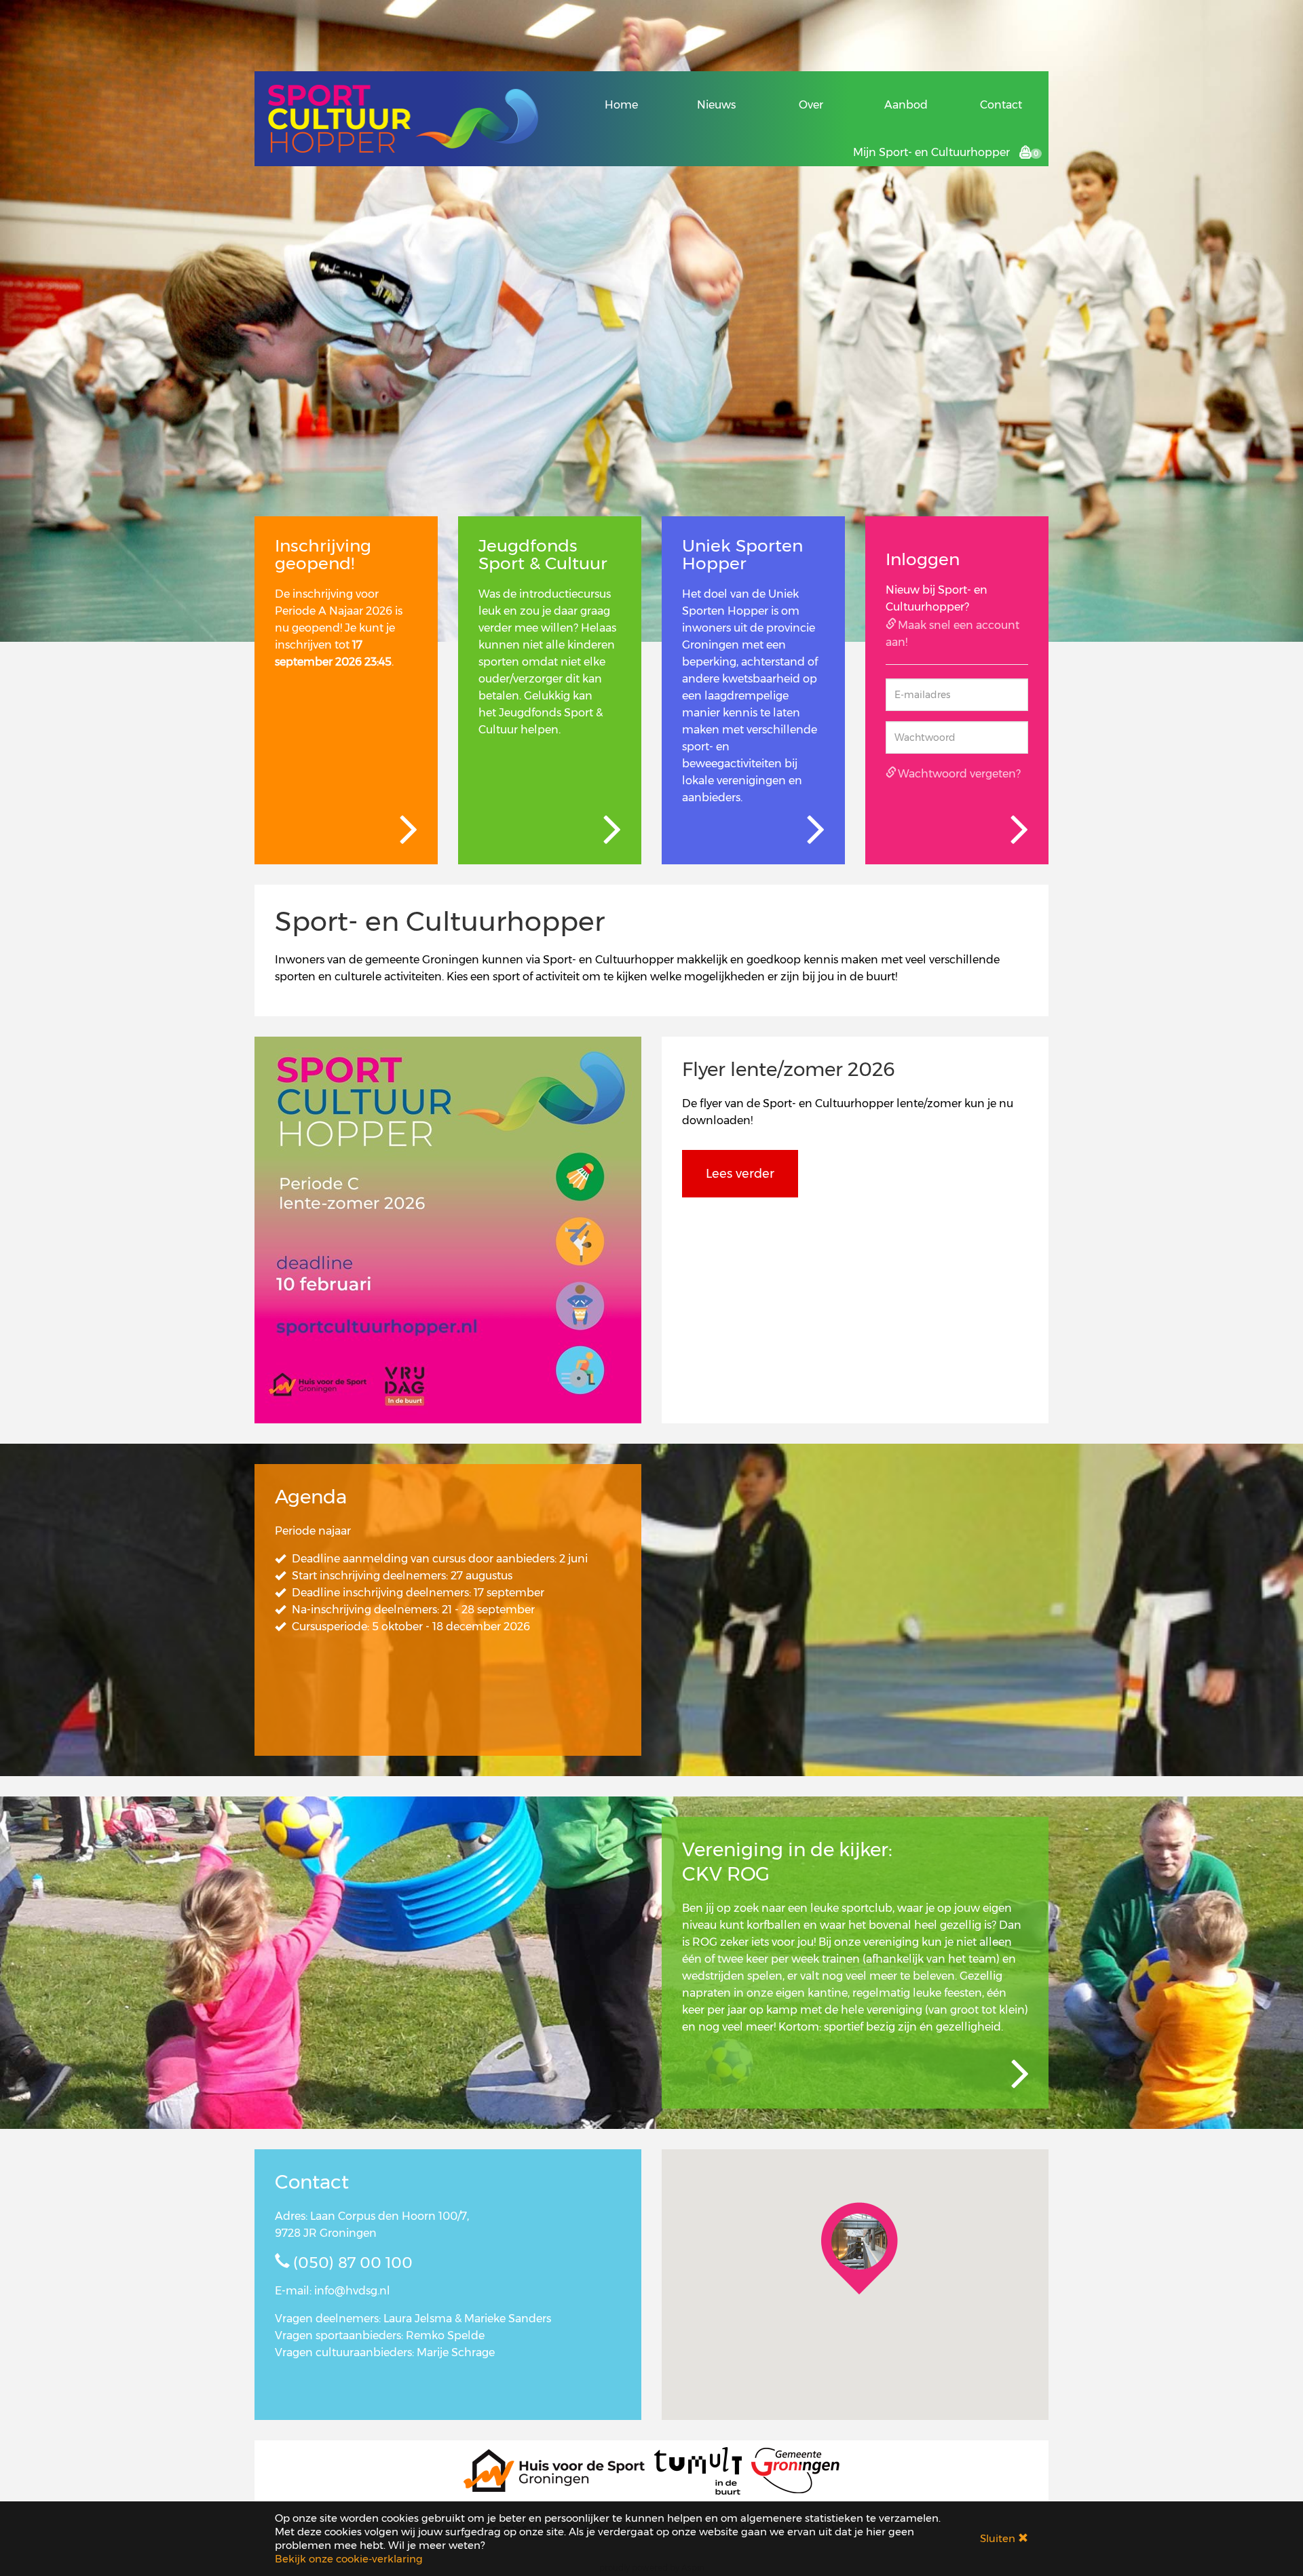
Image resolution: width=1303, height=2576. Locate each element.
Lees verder (740, 1174)
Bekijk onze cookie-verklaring (349, 2559)
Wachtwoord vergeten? (959, 774)
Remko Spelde (445, 2335)
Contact (1001, 105)
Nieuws (716, 105)
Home (621, 105)
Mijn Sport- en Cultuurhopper (931, 152)
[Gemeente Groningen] (795, 2470)
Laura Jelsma (418, 2319)
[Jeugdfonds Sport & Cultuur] (611, 830)
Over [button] (811, 105)
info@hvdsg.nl (352, 2291)
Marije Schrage (456, 2352)
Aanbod (906, 105)
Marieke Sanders (508, 2319)
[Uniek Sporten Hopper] (815, 830)
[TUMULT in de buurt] (698, 2470)
